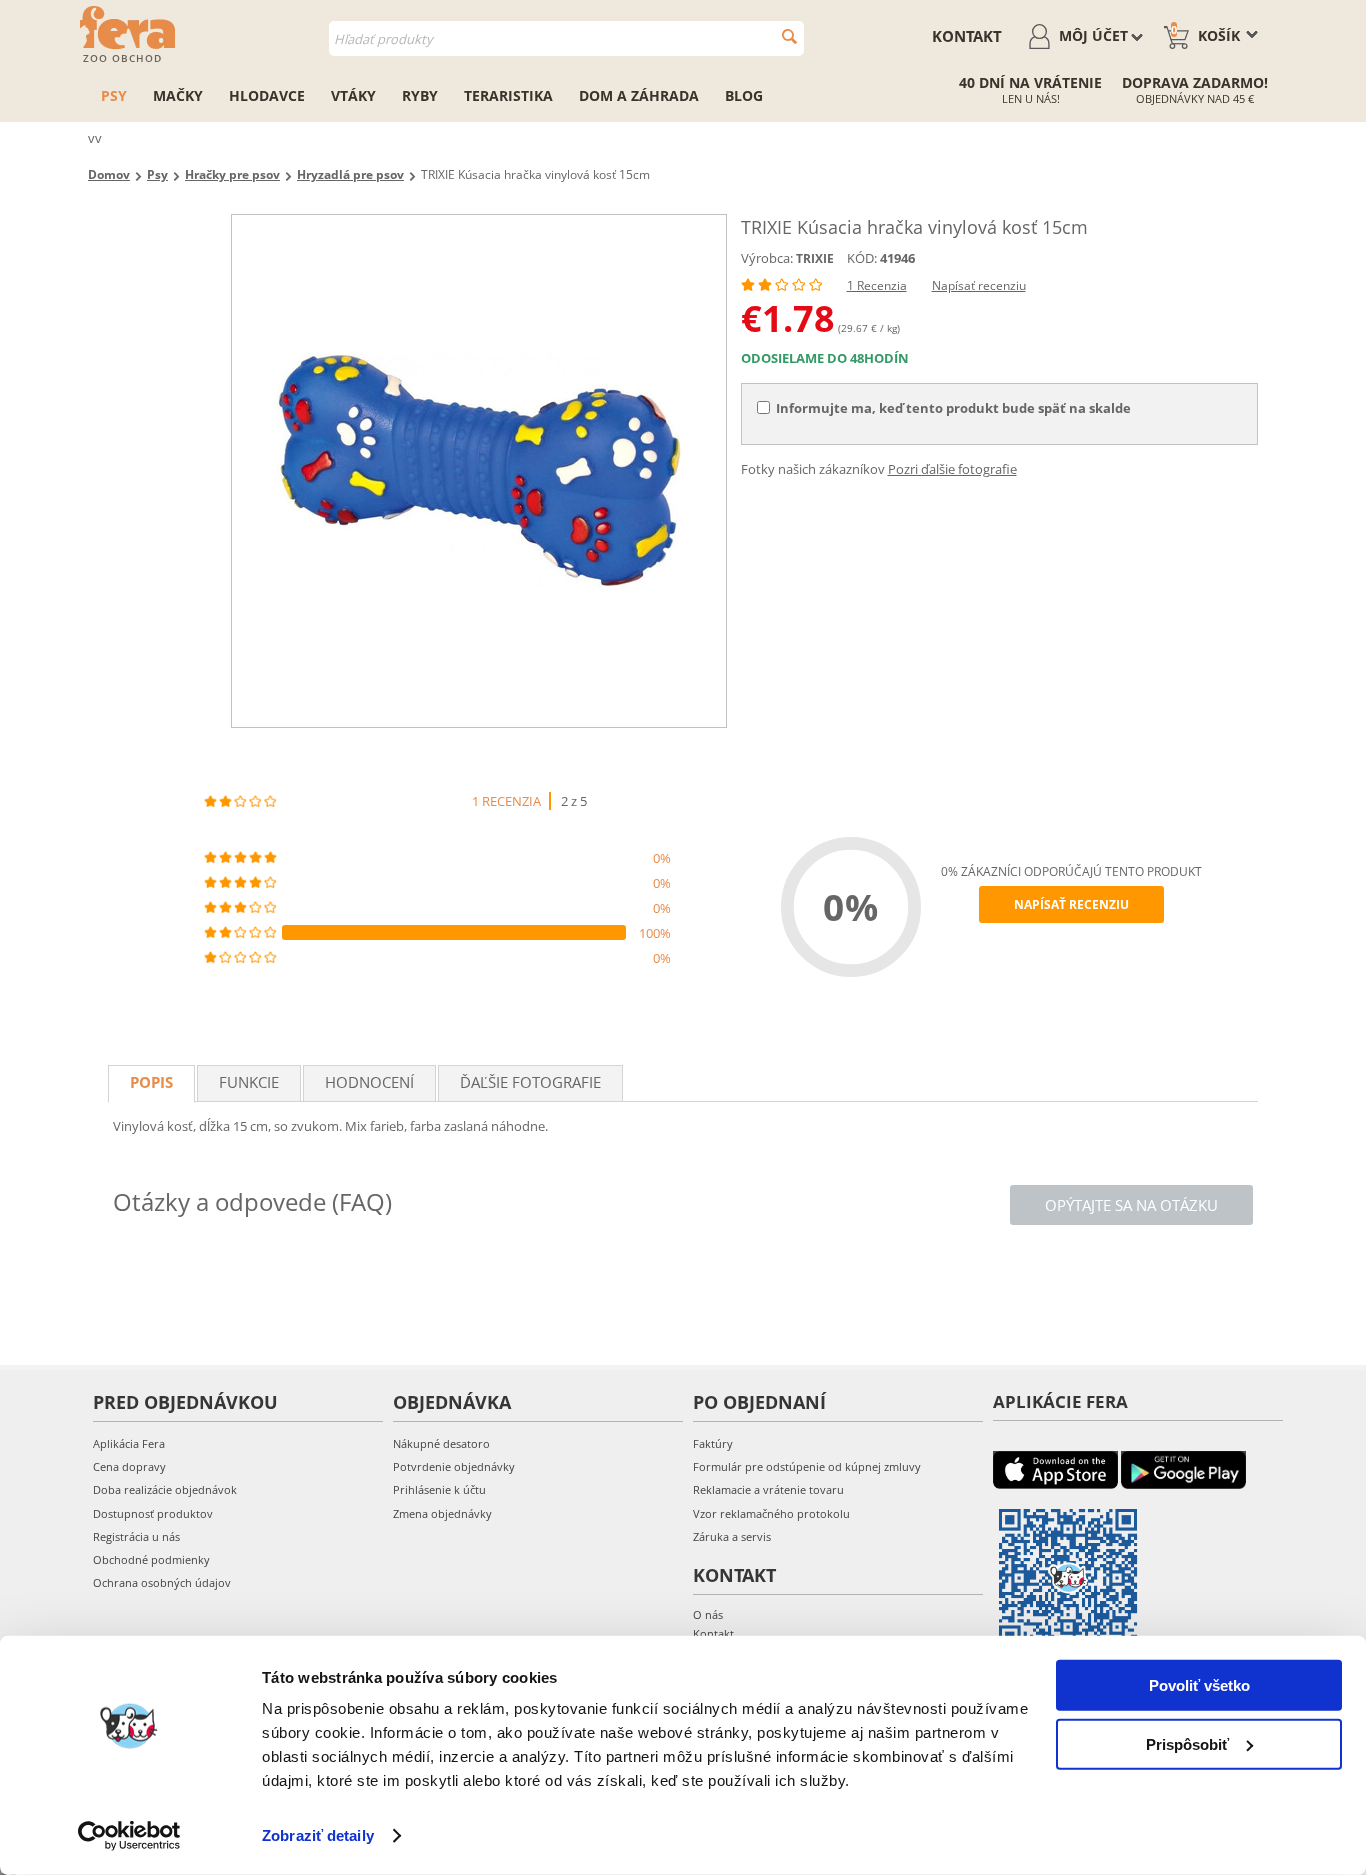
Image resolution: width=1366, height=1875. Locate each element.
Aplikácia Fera (129, 1443)
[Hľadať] (789, 36)
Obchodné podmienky (151, 1559)
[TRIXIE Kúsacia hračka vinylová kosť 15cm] (479, 471)
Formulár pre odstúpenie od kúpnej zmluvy (807, 1466)
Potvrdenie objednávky (454, 1466)
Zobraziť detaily (318, 1835)
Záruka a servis (732, 1536)
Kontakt (967, 36)
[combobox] (566, 38)
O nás (708, 1614)
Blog (744, 95)
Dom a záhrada (639, 95)
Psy (114, 95)
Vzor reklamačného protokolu (771, 1513)
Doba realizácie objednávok (165, 1489)
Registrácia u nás (136, 1536)
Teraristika (508, 95)
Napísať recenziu (979, 285)
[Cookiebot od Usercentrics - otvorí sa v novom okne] (129, 1836)
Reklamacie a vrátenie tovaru (768, 1489)
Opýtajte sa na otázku (1131, 1205)
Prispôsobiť (1187, 1743)
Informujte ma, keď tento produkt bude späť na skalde (953, 408)
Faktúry (713, 1443)
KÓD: (862, 258)
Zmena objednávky (442, 1513)
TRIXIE (815, 258)
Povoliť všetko (1199, 1685)
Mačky (178, 95)
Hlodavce (267, 95)
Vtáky (353, 95)
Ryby (420, 95)
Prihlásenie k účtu (439, 1489)
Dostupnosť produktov (153, 1513)
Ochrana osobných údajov (162, 1582)
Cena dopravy (129, 1466)
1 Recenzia (877, 285)
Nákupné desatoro (441, 1443)
